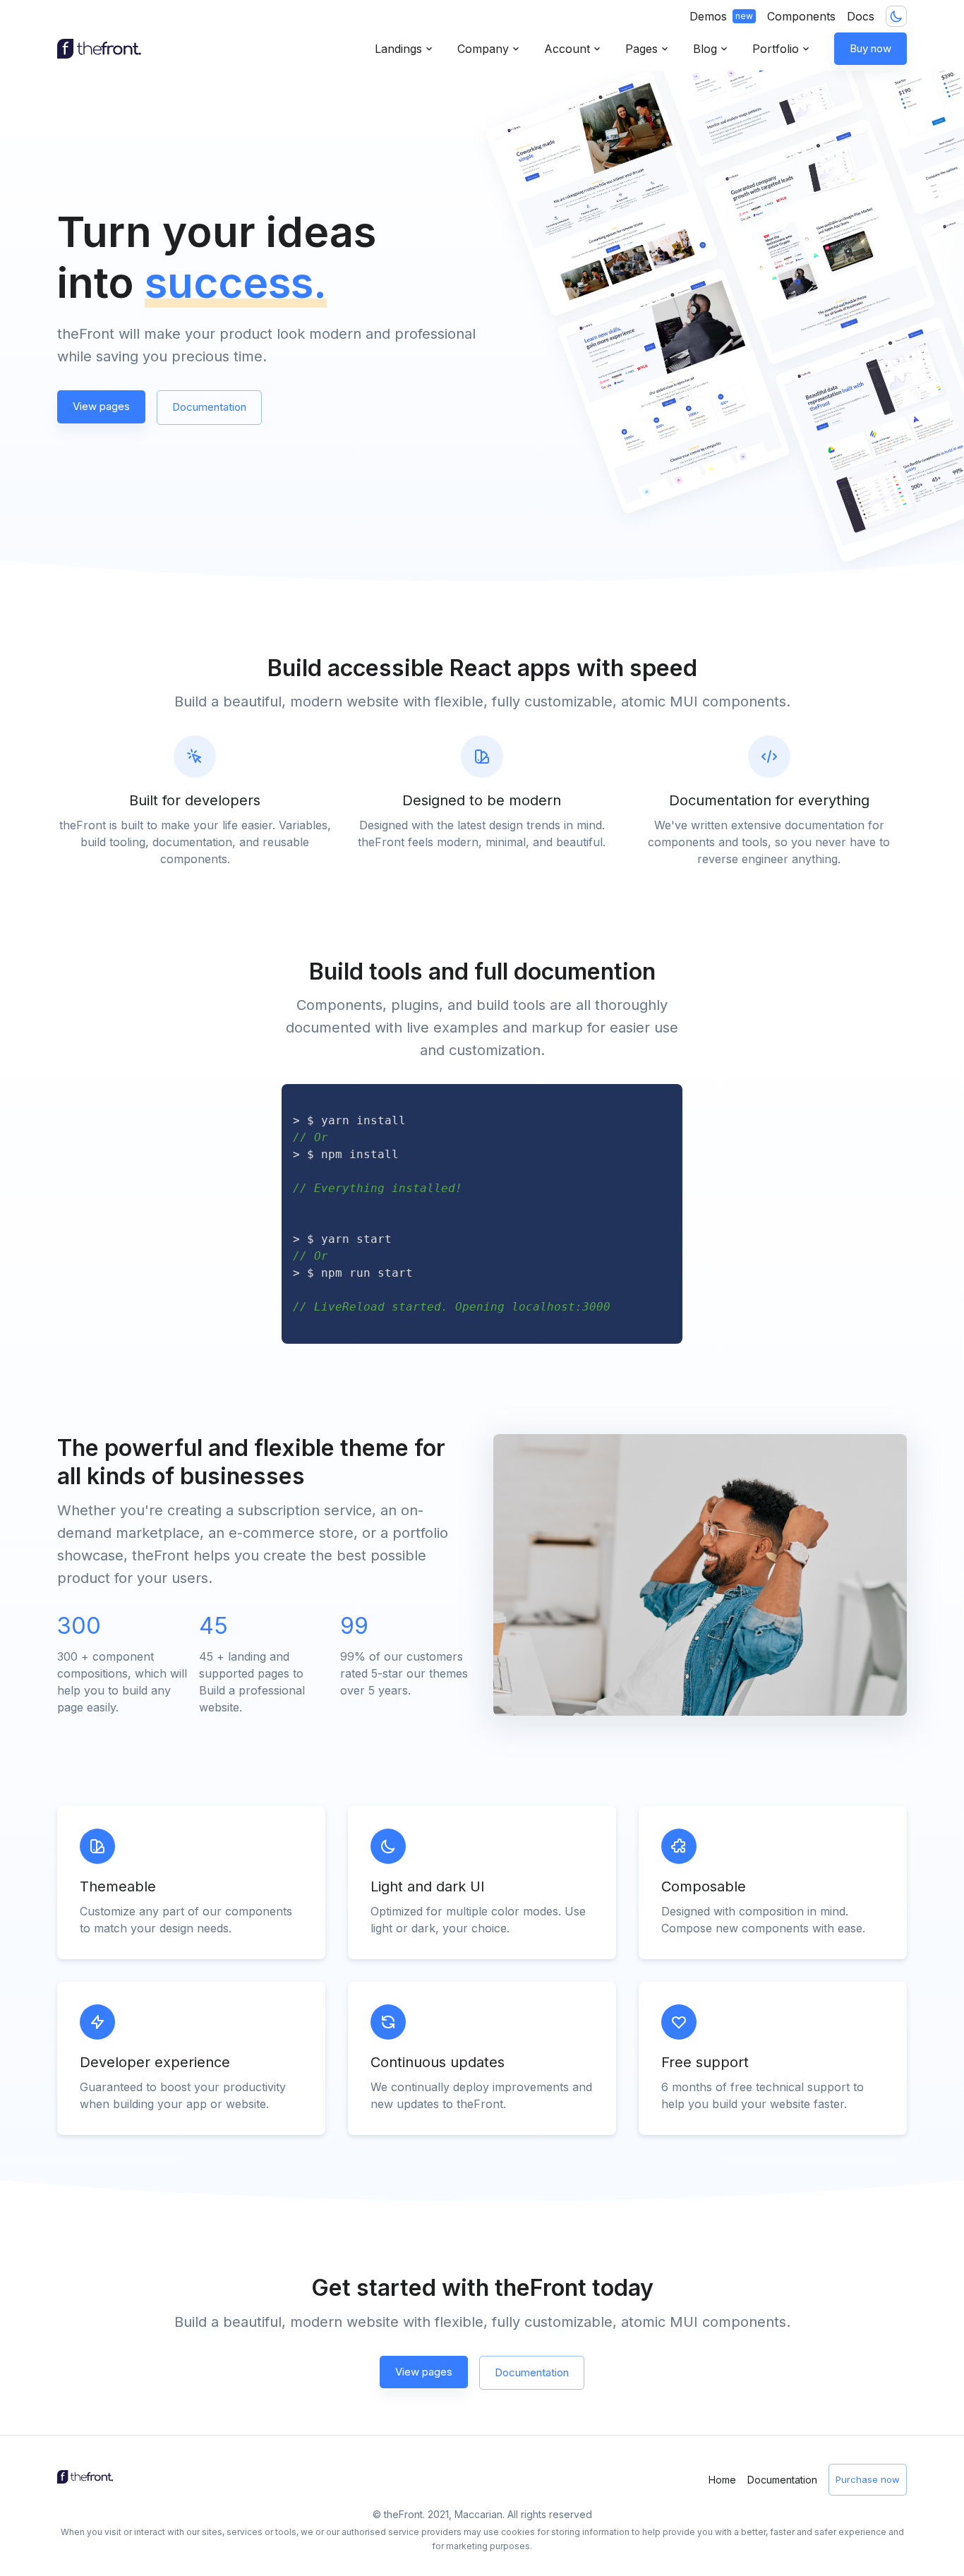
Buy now (870, 48)
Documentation (209, 407)
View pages (101, 406)
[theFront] (100, 49)
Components (801, 16)
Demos (721, 16)
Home (722, 2480)
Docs (861, 16)
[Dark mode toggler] (896, 16)
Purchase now (868, 2479)
